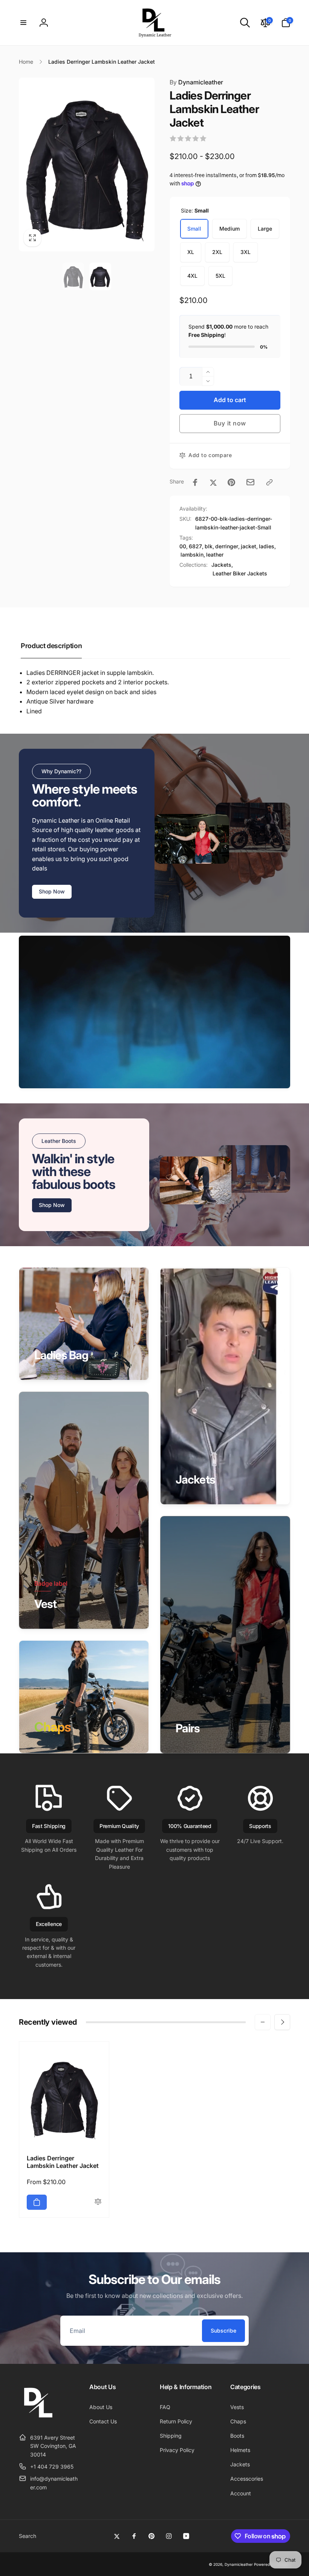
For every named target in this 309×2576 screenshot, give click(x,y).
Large (265, 229)
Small (194, 229)
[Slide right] (282, 2022)
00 (183, 546)
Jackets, (222, 565)
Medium (229, 229)
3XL (246, 252)
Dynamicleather (196, 82)
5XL (220, 276)
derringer (227, 546)
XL (191, 252)
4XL (192, 276)
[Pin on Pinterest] (231, 482)
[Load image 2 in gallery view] (100, 277)
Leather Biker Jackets (240, 573)
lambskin (192, 555)
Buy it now (230, 423)
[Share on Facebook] (195, 482)
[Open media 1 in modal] (87, 164)
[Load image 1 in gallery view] (73, 277)
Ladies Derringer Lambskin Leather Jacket (63, 2162)
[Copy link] (269, 482)
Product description (51, 646)
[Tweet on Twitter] (213, 482)
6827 (195, 546)
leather (215, 555)
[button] (23, 23)
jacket (249, 546)
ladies (267, 546)
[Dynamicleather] (38, 2419)
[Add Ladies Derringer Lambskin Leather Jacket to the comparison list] (98, 2202)
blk (209, 546)
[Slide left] (263, 2022)
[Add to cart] (37, 2202)
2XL (217, 252)
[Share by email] (250, 482)
